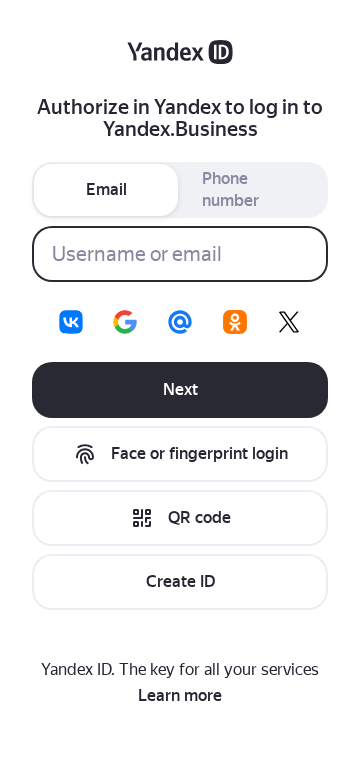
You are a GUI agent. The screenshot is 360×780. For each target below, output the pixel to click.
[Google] (125, 322)
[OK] (235, 322)
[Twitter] (289, 322)
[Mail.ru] (180, 322)
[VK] (71, 322)
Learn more (180, 695)
